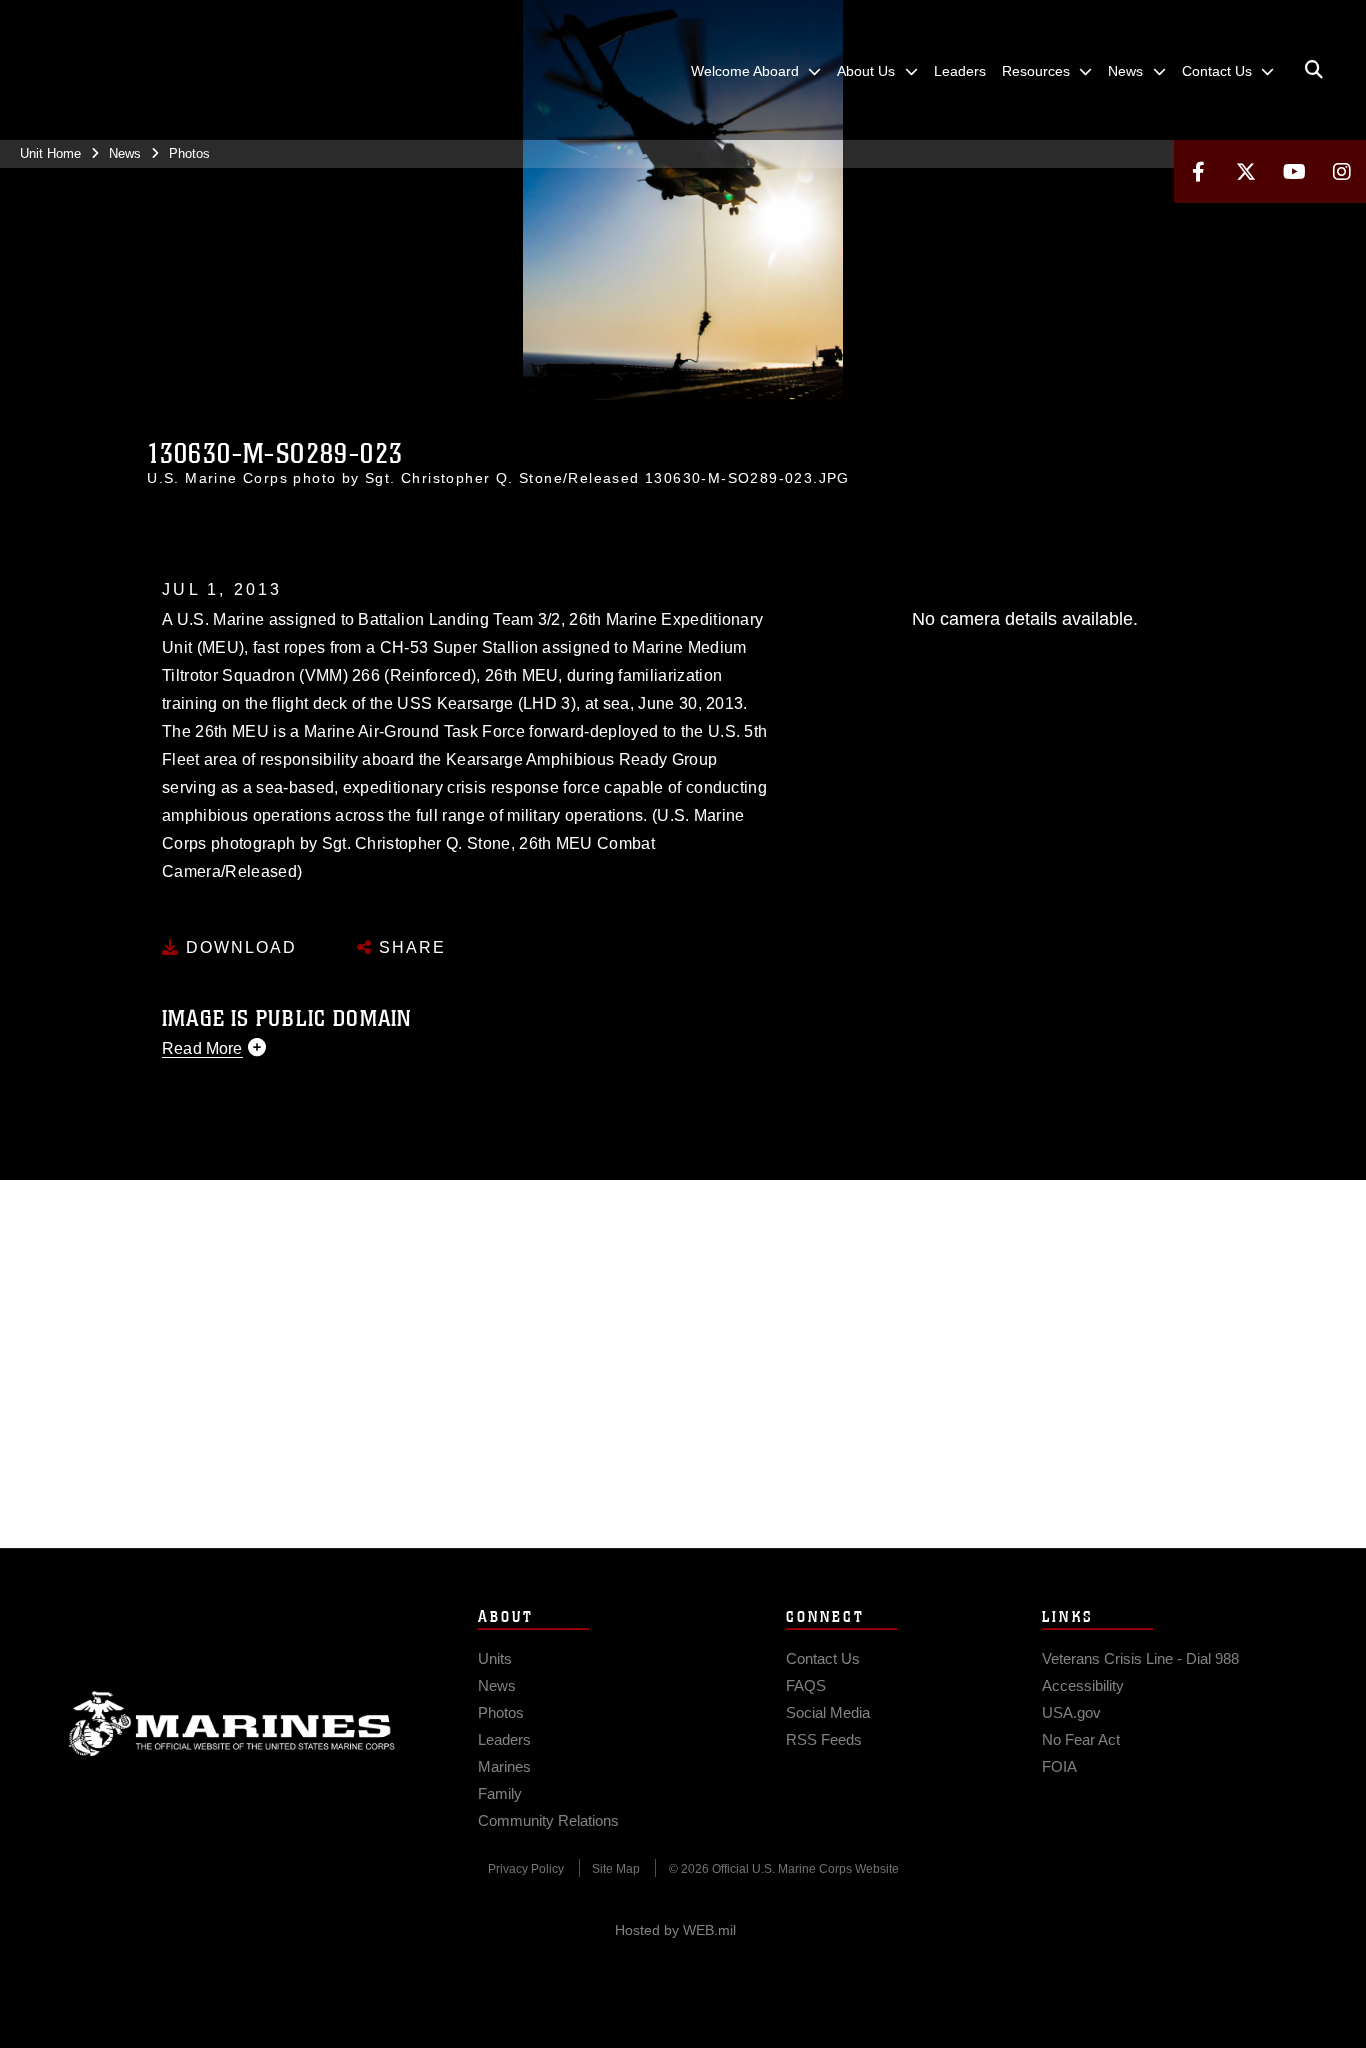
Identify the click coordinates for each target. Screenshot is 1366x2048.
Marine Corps (232, 1724)
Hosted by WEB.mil (675, 1930)
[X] (1246, 171)
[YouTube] (1294, 171)
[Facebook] (1198, 171)
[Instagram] (1342, 171)
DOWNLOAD (238, 947)
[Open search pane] (1314, 70)
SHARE (409, 947)
